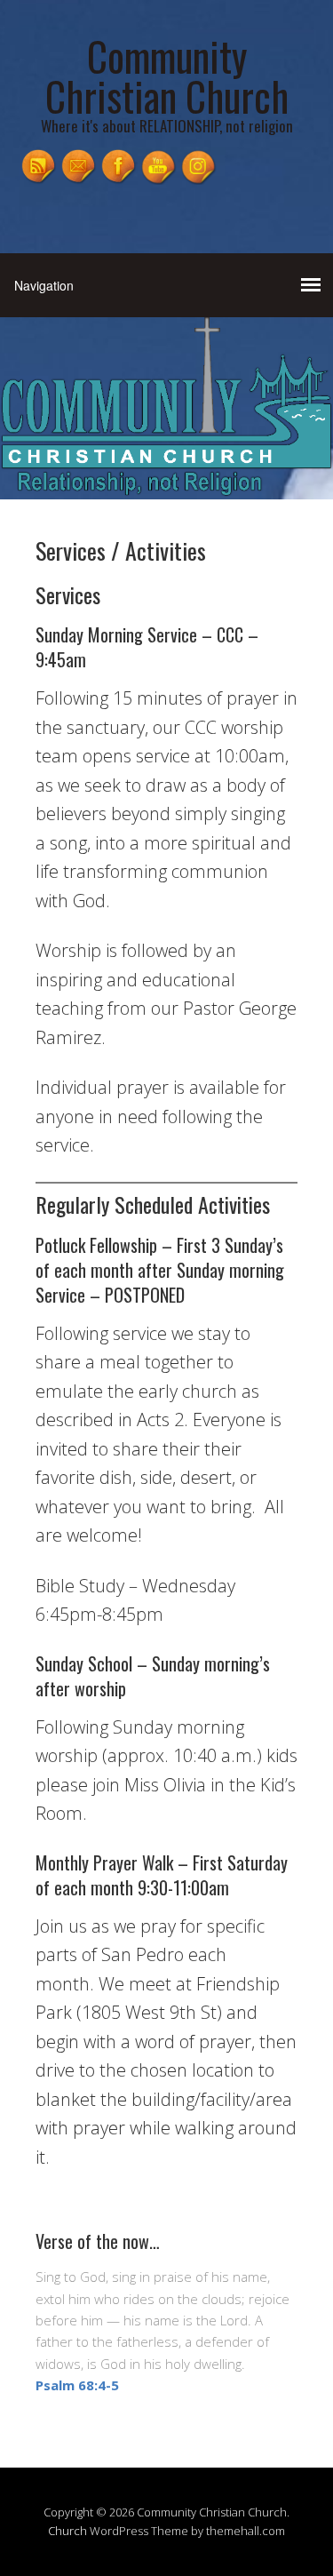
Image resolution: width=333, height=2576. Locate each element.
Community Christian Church (167, 76)
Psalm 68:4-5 (77, 2385)
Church (67, 2531)
